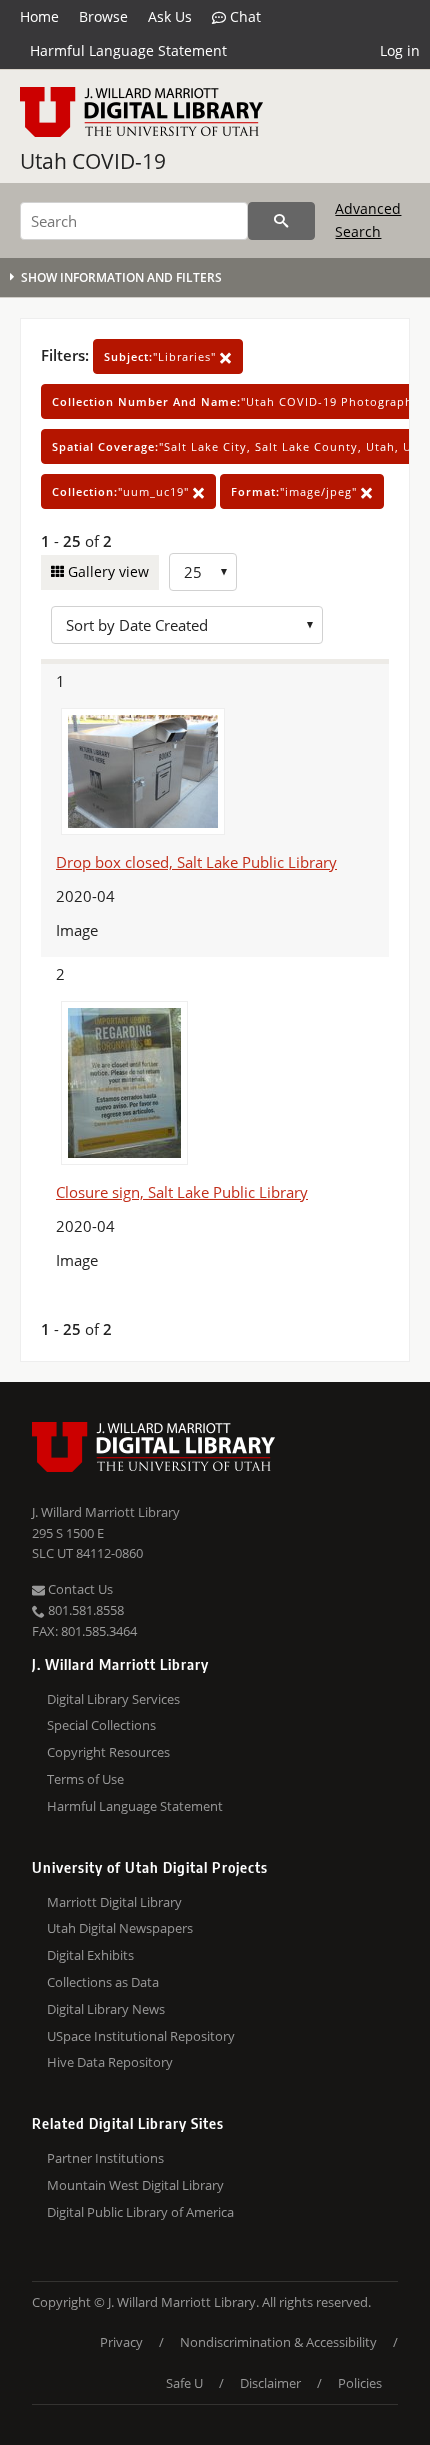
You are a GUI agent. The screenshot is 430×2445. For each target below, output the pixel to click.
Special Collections (101, 1725)
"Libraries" (162, 356)
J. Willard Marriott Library (106, 1512)
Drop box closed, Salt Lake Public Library (196, 862)
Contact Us (79, 1589)
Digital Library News (106, 2009)
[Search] (281, 221)
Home (39, 16)
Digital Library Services (113, 1699)
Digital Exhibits (90, 1955)
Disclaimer (270, 2383)
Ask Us (170, 16)
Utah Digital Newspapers (120, 1928)
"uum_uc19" (122, 491)
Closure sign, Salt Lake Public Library (182, 1192)
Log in (400, 50)
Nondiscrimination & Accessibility (278, 2342)
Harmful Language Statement (128, 50)
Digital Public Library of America (140, 2212)
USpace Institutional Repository (141, 2036)
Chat (243, 16)
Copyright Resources (108, 1752)
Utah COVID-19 (93, 161)
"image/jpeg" (296, 491)
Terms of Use (85, 1779)
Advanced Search (368, 219)
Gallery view (106, 571)
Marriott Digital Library (114, 1902)
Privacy (121, 2342)
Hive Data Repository (110, 2062)
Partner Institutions (105, 2158)
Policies (360, 2383)
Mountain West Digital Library (135, 2185)
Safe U (184, 2383)
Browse (103, 16)
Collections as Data (103, 1982)
